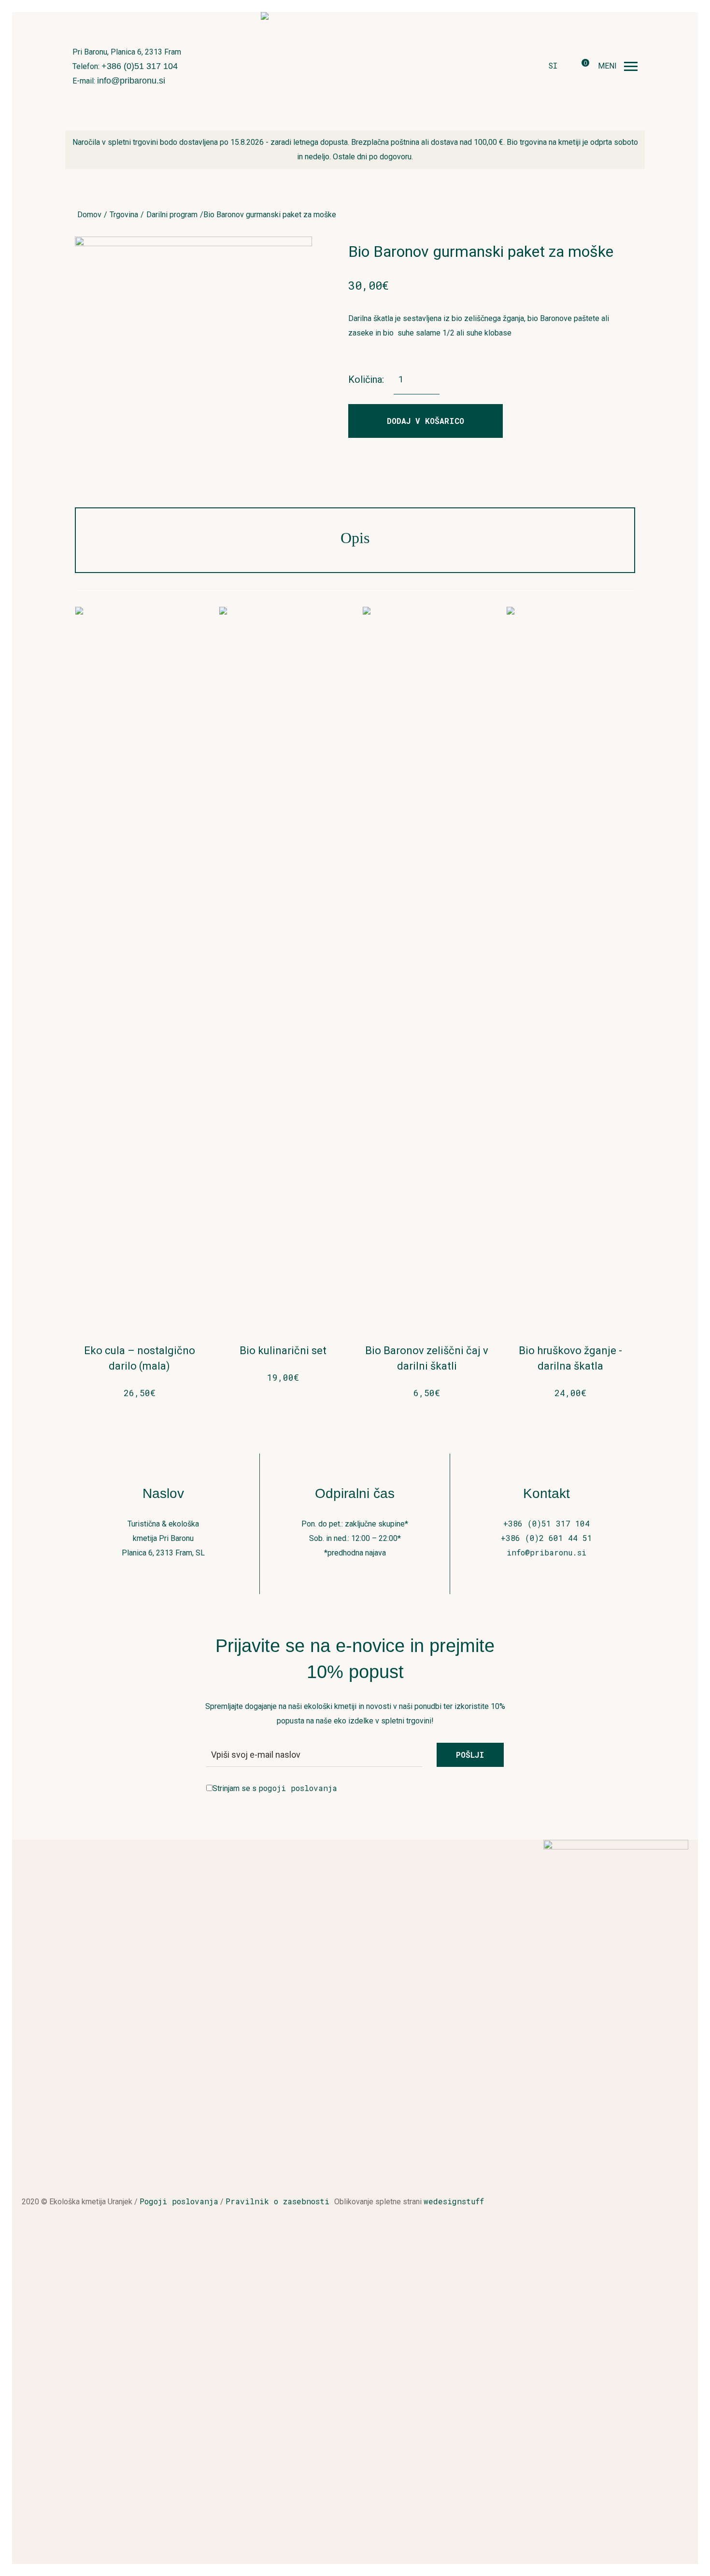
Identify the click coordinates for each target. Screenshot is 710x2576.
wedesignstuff (454, 2201)
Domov (89, 215)
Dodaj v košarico (426, 421)
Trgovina (124, 215)
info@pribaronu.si (131, 81)
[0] (578, 67)
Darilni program (172, 215)
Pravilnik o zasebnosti (280, 2201)
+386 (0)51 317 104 (140, 66)
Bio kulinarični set (283, 1351)
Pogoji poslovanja (179, 2201)
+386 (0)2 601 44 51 (547, 1538)
